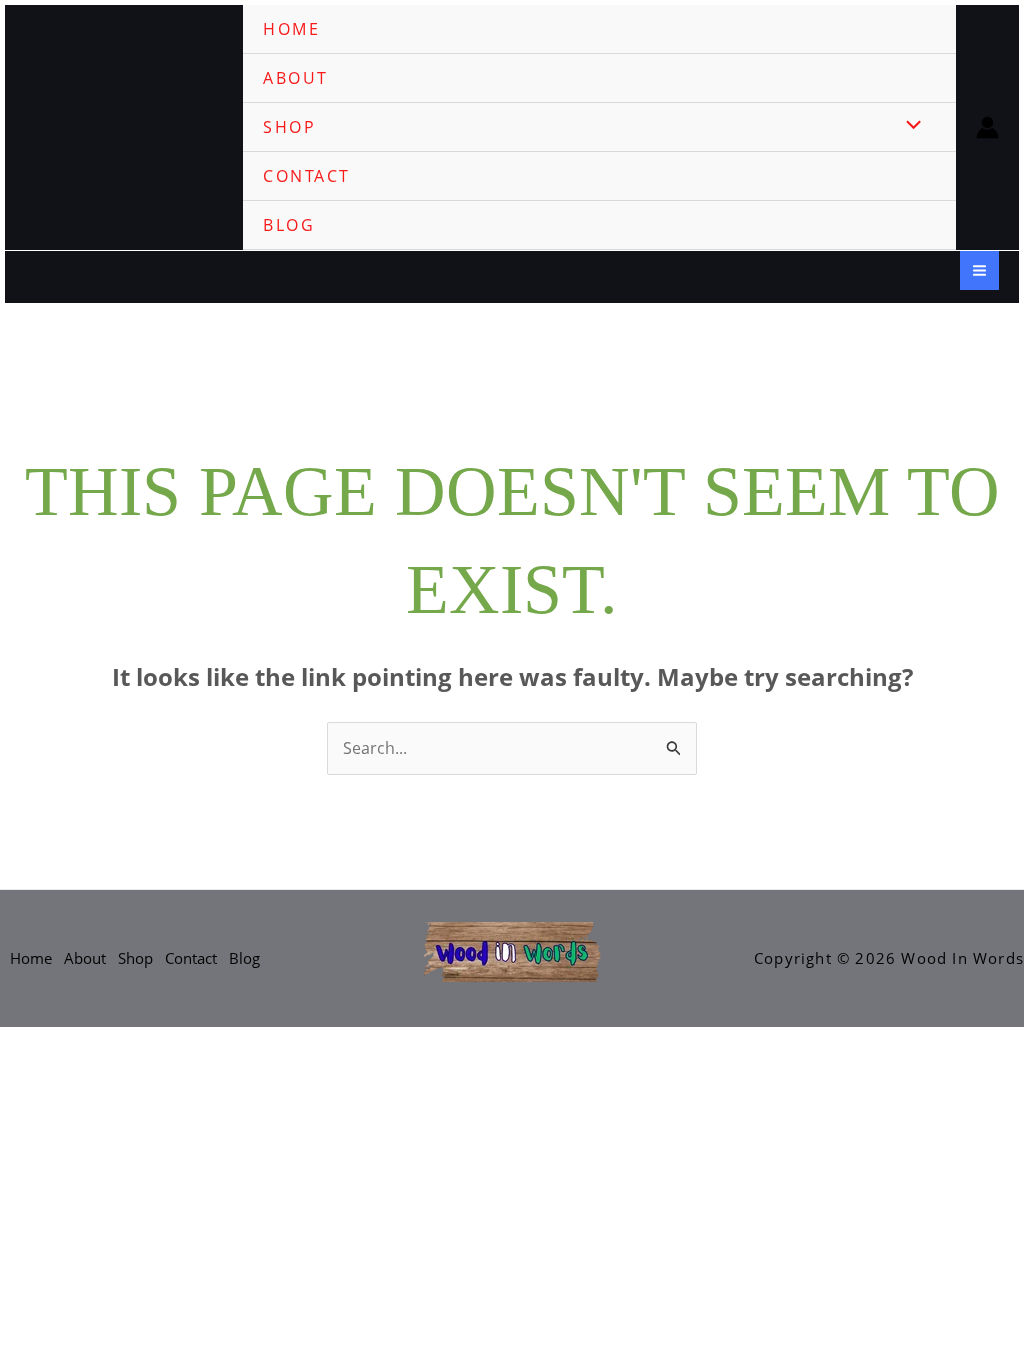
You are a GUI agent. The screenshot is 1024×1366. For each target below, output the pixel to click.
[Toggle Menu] (909, 126)
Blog (289, 225)
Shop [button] (289, 127)
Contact (307, 176)
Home (291, 29)
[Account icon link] (987, 127)
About (296, 78)
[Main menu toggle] (979, 270)
